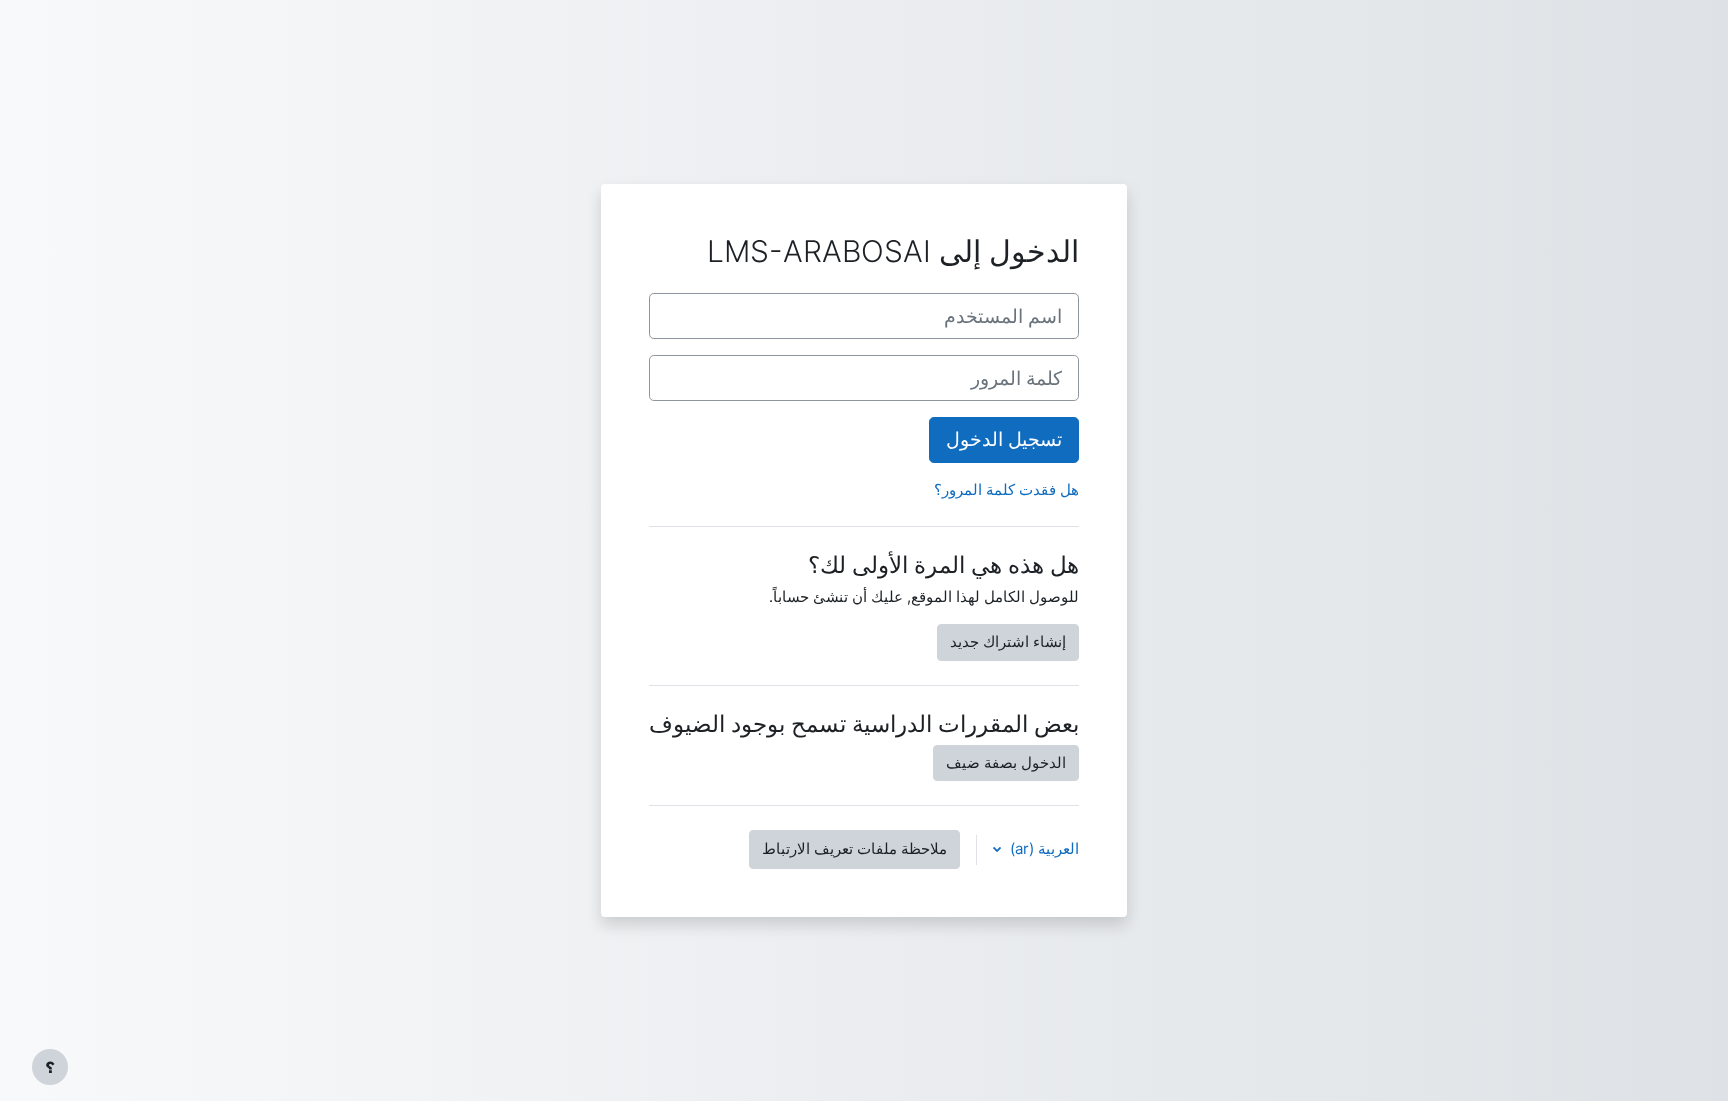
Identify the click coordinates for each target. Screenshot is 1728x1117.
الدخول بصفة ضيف (1006, 762)
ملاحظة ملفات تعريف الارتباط (854, 848)
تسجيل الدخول (1004, 439)
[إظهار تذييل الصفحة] (50, 1067)
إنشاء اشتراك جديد (1008, 641)
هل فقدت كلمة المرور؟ (1006, 489)
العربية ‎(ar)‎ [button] (1042, 848)
